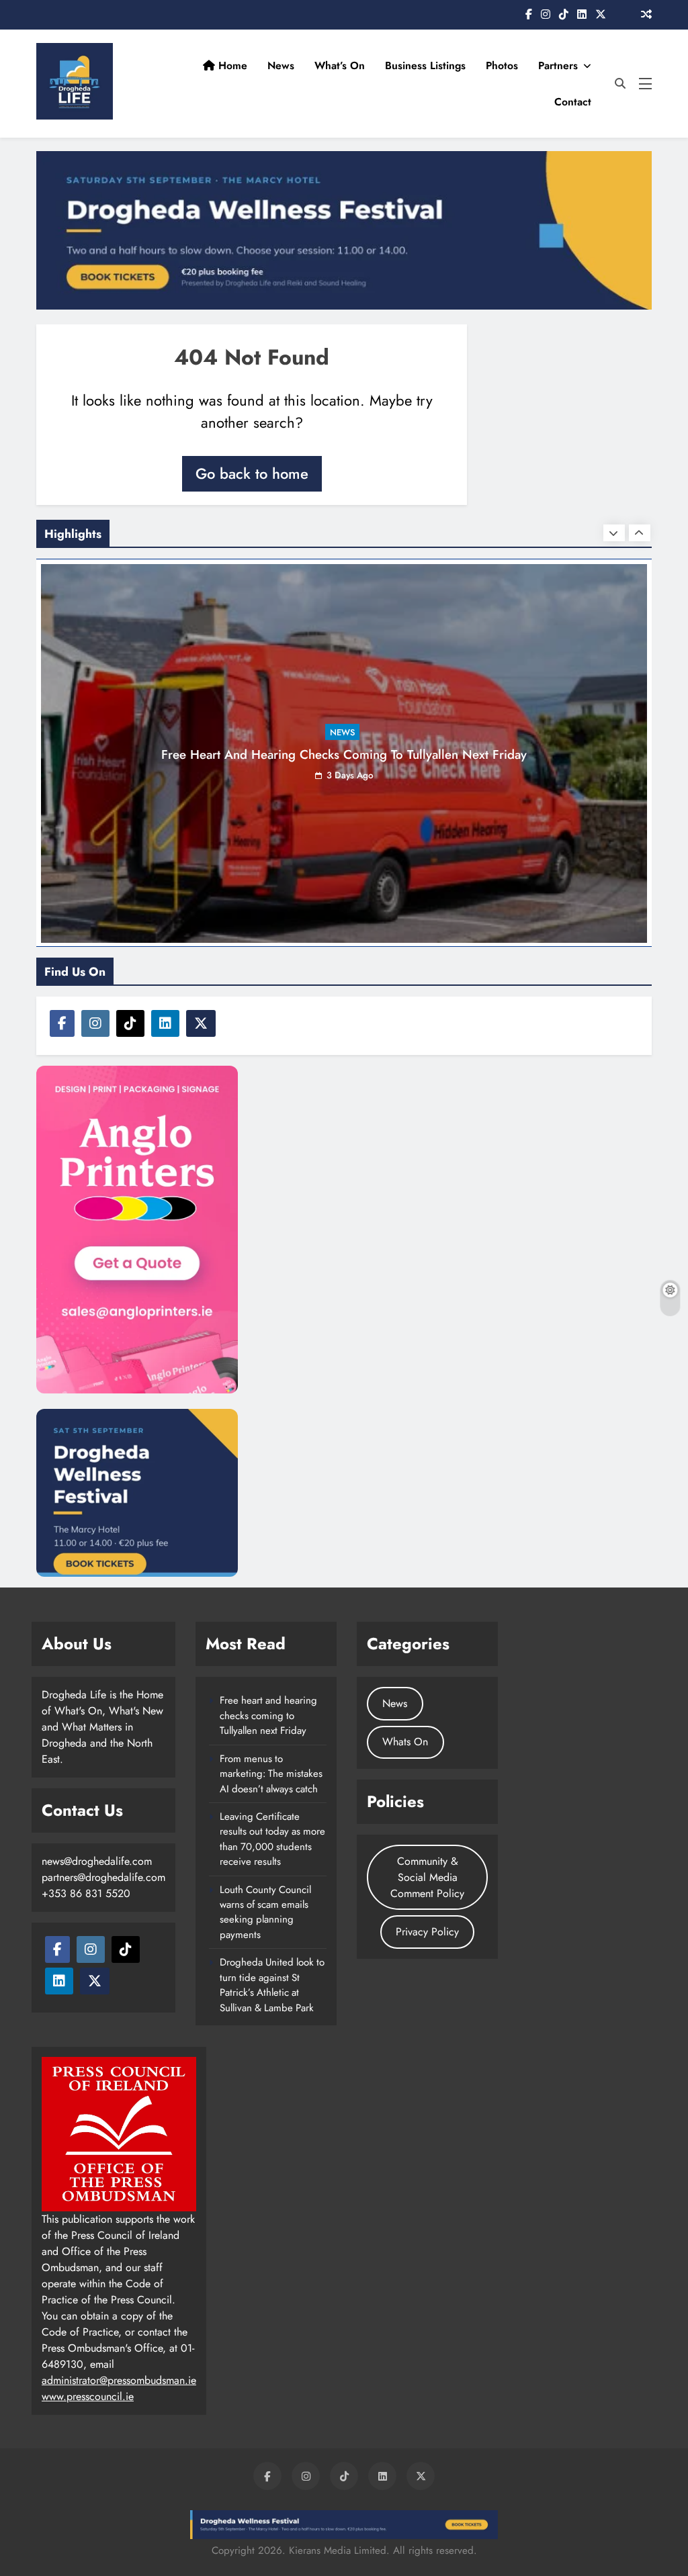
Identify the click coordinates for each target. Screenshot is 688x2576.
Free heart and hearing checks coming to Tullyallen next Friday (344, 754)
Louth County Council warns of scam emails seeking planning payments (265, 1912)
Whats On (405, 1742)
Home (231, 65)
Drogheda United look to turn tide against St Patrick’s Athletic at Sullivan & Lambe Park (272, 1985)
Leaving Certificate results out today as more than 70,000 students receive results (272, 1839)
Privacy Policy (427, 1932)
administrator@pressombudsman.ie (119, 2380)
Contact (573, 102)
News (281, 65)
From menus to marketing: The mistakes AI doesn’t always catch (271, 1774)
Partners (558, 65)
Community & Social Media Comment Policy (427, 1877)
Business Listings (425, 65)
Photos (502, 65)
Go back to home (252, 473)
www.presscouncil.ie (88, 2396)
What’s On (340, 65)
